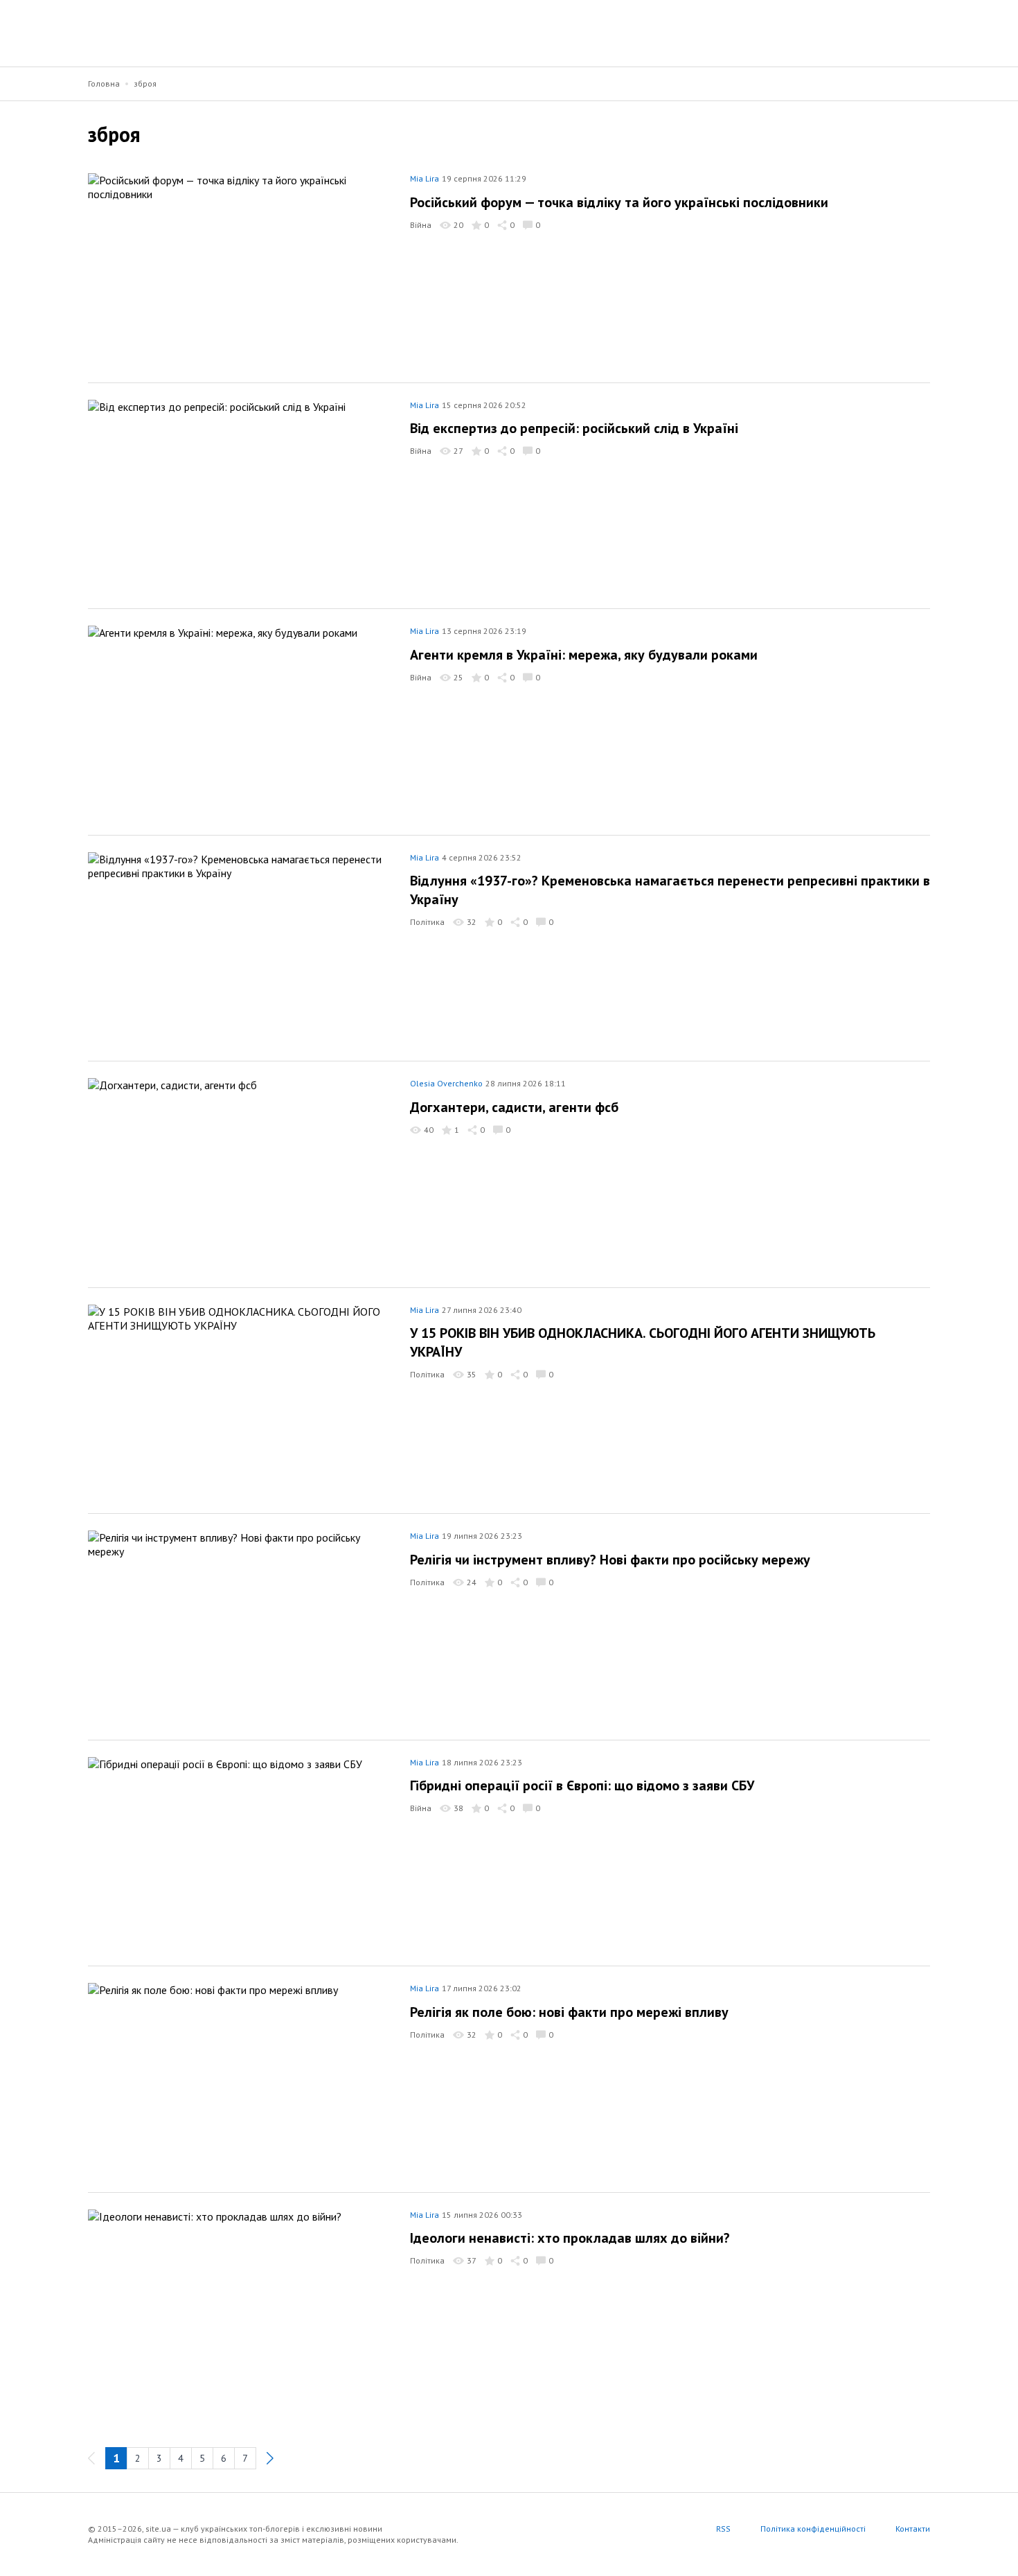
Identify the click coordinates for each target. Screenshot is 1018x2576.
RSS (723, 2529)
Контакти (913, 2529)
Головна (104, 83)
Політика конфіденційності (813, 2529)
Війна (421, 225)
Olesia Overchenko (446, 1083)
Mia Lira (425, 178)
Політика (427, 922)
